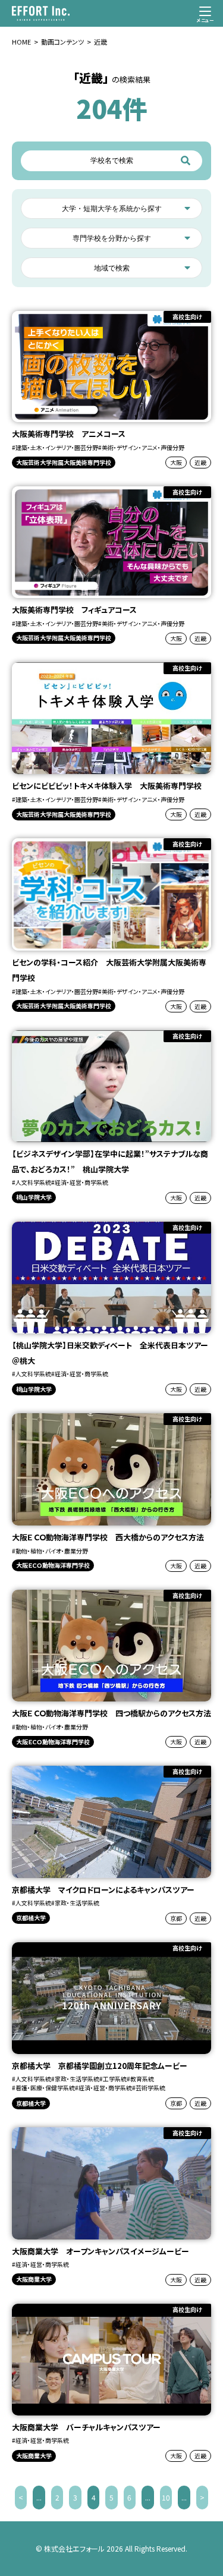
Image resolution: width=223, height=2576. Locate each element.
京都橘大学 (31, 1918)
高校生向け (187, 317)
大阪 (176, 462)
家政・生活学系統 (77, 1903)
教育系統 (142, 2079)
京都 (176, 1918)
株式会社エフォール (74, 2548)
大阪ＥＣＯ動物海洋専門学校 (53, 1565)
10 (166, 2497)
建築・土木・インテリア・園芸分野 (57, 447)
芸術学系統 (150, 2088)
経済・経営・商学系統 (81, 1182)
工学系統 (115, 2079)
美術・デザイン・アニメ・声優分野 (143, 447)
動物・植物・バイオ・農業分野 (52, 1551)
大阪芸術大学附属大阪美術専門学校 (64, 462)
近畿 (200, 462)
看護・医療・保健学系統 (45, 2088)
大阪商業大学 (34, 2279)
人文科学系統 (33, 1182)
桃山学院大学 (34, 1197)
